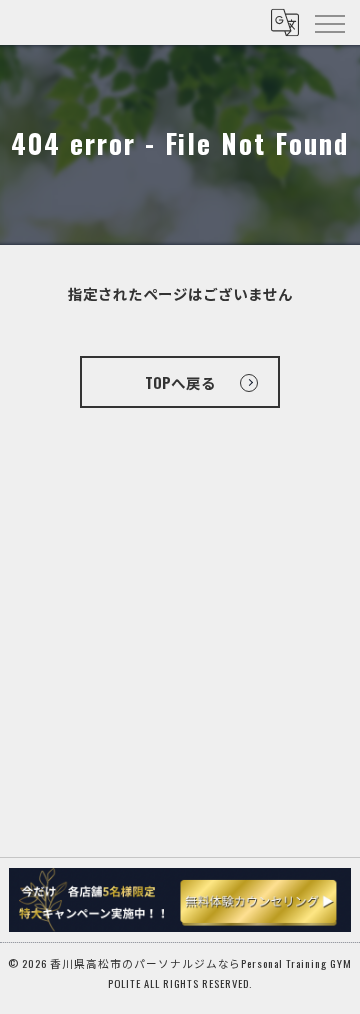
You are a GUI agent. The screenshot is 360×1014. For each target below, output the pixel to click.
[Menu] (329, 22)
